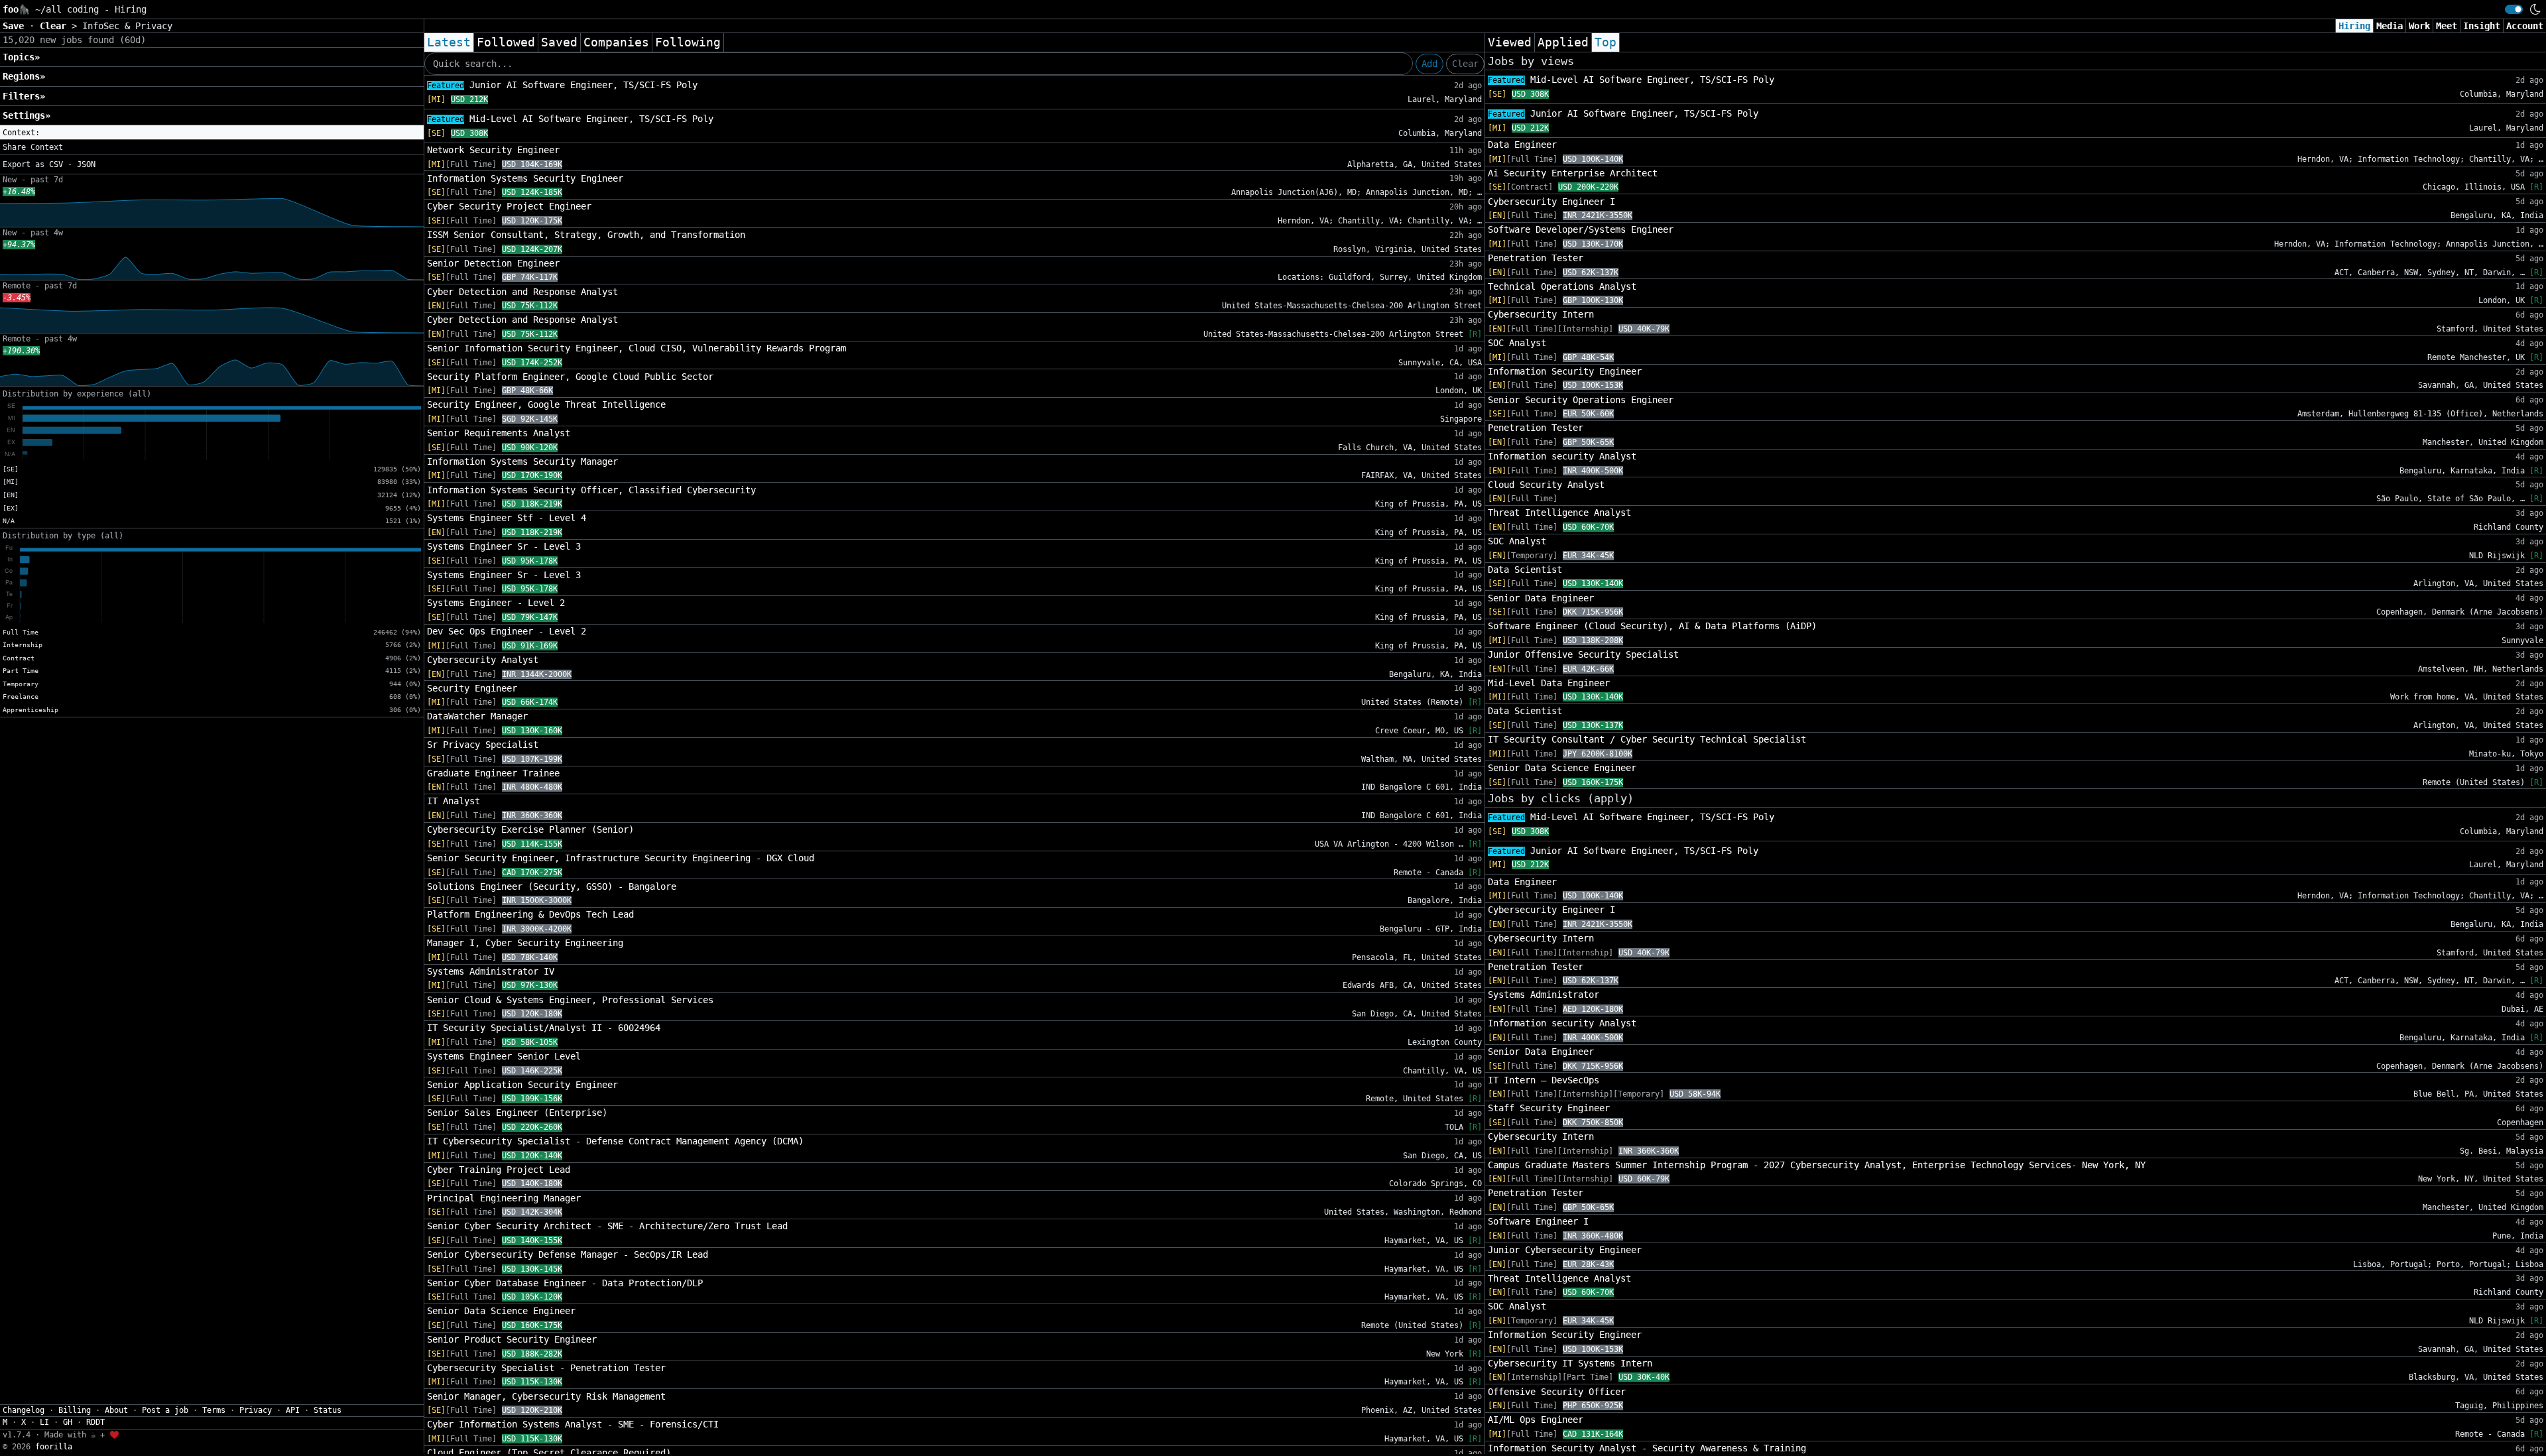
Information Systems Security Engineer (525, 178)
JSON (86, 164)
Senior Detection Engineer (493, 263)
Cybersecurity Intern (1541, 314)
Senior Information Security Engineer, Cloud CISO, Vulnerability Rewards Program (636, 348)
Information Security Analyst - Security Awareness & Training (1647, 1448)
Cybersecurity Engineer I (1551, 202)
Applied (1563, 42)
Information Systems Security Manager (522, 461)
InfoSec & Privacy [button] (127, 26)
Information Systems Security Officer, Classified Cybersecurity (591, 490)
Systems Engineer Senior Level (504, 1056)
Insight (2482, 26)
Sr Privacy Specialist (483, 745)
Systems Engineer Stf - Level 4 (507, 518)
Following (688, 42)
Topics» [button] (21, 57)
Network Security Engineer (493, 150)
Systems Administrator (1544, 995)
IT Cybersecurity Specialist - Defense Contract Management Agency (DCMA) (615, 1141)
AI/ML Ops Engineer (1536, 1420)
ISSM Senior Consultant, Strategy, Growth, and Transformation (586, 235)
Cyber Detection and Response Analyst (522, 292)
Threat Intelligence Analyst (1559, 513)
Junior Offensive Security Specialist (1583, 654)
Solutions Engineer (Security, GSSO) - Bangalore (552, 886)
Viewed (1510, 42)
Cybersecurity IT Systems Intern (1570, 1363)
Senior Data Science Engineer (501, 1311)
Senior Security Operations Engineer (1581, 400)
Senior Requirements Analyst (499, 433)
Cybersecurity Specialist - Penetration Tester (546, 1368)
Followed (506, 42)
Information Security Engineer (1565, 371)
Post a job (165, 1410)
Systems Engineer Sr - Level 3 (504, 546)
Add (1429, 64)
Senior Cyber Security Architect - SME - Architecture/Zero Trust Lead (607, 1226)
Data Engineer (1522, 145)
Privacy (256, 1410)
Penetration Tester (1536, 258)
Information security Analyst (1562, 456)
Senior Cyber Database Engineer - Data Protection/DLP (565, 1283)
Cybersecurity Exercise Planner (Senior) (530, 829)
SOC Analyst (1517, 343)
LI (44, 1422)
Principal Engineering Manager (504, 1198)
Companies (616, 42)
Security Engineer (472, 688)
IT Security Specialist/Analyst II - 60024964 (544, 1028)
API (293, 1410)
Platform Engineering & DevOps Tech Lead (530, 914)
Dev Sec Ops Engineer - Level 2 (507, 631)
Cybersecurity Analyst (483, 660)
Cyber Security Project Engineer (509, 206)
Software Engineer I (1538, 1221)
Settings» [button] (27, 115)
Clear (1465, 64)
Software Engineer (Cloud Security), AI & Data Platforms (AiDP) (1652, 626)
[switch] (2514, 9)
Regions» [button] (24, 76)
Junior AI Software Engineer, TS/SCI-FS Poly (562, 85)
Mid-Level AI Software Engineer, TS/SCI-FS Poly (570, 119)
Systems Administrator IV (491, 971)
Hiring (2354, 26)
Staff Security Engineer (1549, 1108)
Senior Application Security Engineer (522, 1085)
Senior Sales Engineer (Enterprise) (517, 1113)
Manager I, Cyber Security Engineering (525, 943)
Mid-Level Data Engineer (1549, 683)
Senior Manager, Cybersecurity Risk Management (546, 1396)
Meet (2447, 26)
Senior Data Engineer (1541, 598)
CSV (56, 164)
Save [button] (16, 26)
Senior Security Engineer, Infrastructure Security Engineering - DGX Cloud (621, 858)
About (116, 1410)
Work (2419, 26)
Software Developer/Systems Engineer (1581, 229)
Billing (75, 1410)
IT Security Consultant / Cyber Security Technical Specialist (1647, 739)
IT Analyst (454, 801)
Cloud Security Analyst (1546, 485)
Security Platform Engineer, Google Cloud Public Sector (570, 377)
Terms (214, 1410)
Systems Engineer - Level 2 (496, 603)
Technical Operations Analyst (1562, 286)
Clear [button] (56, 26)
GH (68, 1422)
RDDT (95, 1422)
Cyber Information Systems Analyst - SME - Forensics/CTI (573, 1424)
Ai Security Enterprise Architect (1573, 173)
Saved (559, 42)
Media (2390, 26)
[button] (212, 133)
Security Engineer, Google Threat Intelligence (546, 404)
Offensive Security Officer (1557, 1392)
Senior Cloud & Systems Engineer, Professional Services (570, 1000)
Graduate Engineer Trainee (493, 773)
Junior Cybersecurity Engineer (1565, 1250)
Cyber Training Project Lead (499, 1170)
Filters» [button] (24, 96)
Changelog (24, 1410)
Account (2525, 26)
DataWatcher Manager (477, 716)
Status (328, 1410)
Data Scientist (1525, 570)
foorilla (54, 1447)
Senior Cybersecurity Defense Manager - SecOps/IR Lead (568, 1254)
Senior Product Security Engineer (512, 1339)
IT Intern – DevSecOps (1544, 1080)
